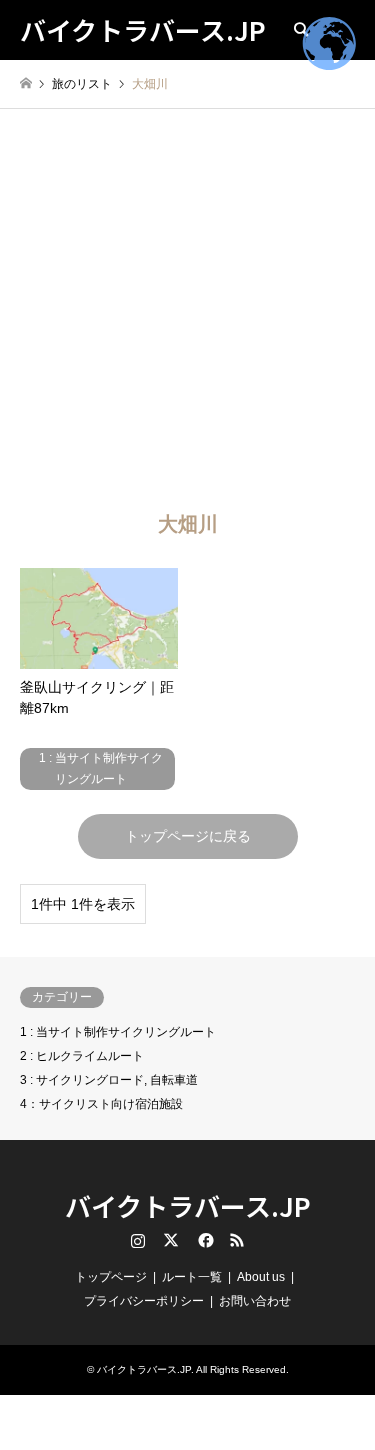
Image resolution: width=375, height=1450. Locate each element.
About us (261, 1277)
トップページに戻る (188, 836)
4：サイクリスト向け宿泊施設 (101, 1104)
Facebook (204, 1240)
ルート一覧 (192, 1277)
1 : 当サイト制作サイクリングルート (118, 1032)
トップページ (111, 1277)
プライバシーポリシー (144, 1301)
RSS (237, 1240)
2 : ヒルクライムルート (82, 1056)
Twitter (171, 1240)
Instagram (138, 1240)
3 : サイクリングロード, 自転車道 (109, 1080)
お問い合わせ (255, 1301)
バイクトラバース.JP (188, 1205)
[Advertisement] (187, 306)
